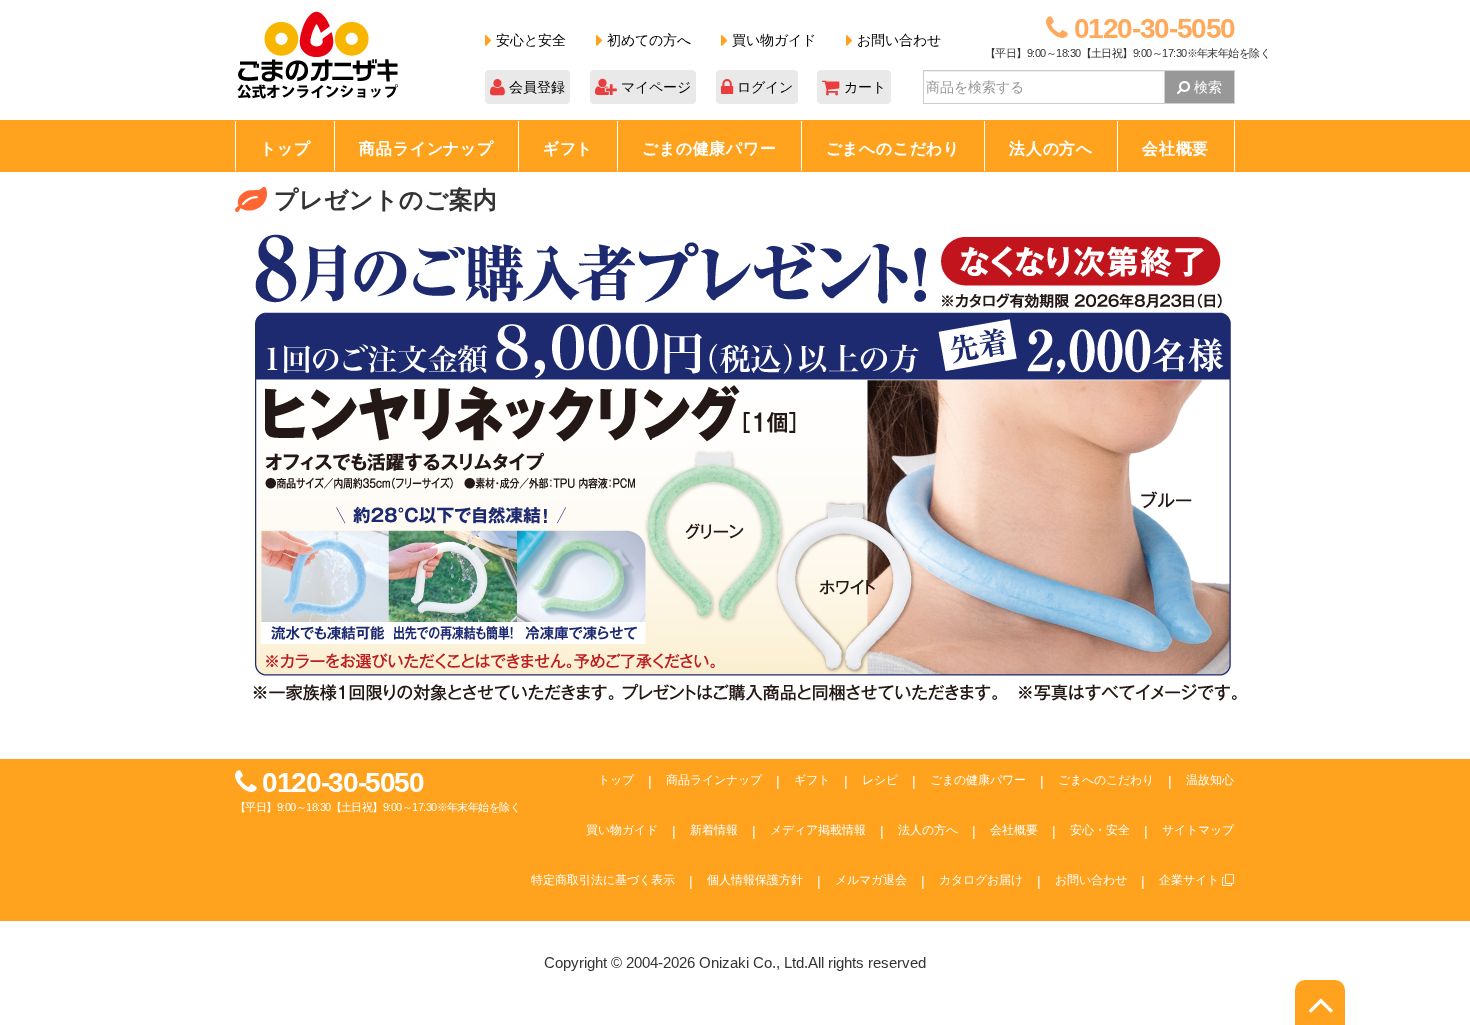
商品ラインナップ (426, 148)
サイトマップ (1198, 830)
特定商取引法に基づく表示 (603, 880)
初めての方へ (647, 40)
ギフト (568, 148)
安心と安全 (529, 40)
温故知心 (1210, 780)
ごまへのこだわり (893, 148)
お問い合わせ (897, 40)
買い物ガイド (772, 40)
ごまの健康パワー (709, 148)
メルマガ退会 (871, 880)
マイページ (654, 87)
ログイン (763, 87)
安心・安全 (1100, 830)
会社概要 (1175, 148)
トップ (285, 148)
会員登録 (535, 87)
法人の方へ (1051, 148)
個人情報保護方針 (755, 880)
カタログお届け (981, 880)
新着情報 (714, 830)
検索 (1206, 87)
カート (863, 87)
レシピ (880, 780)
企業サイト (1190, 880)
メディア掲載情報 (818, 830)
